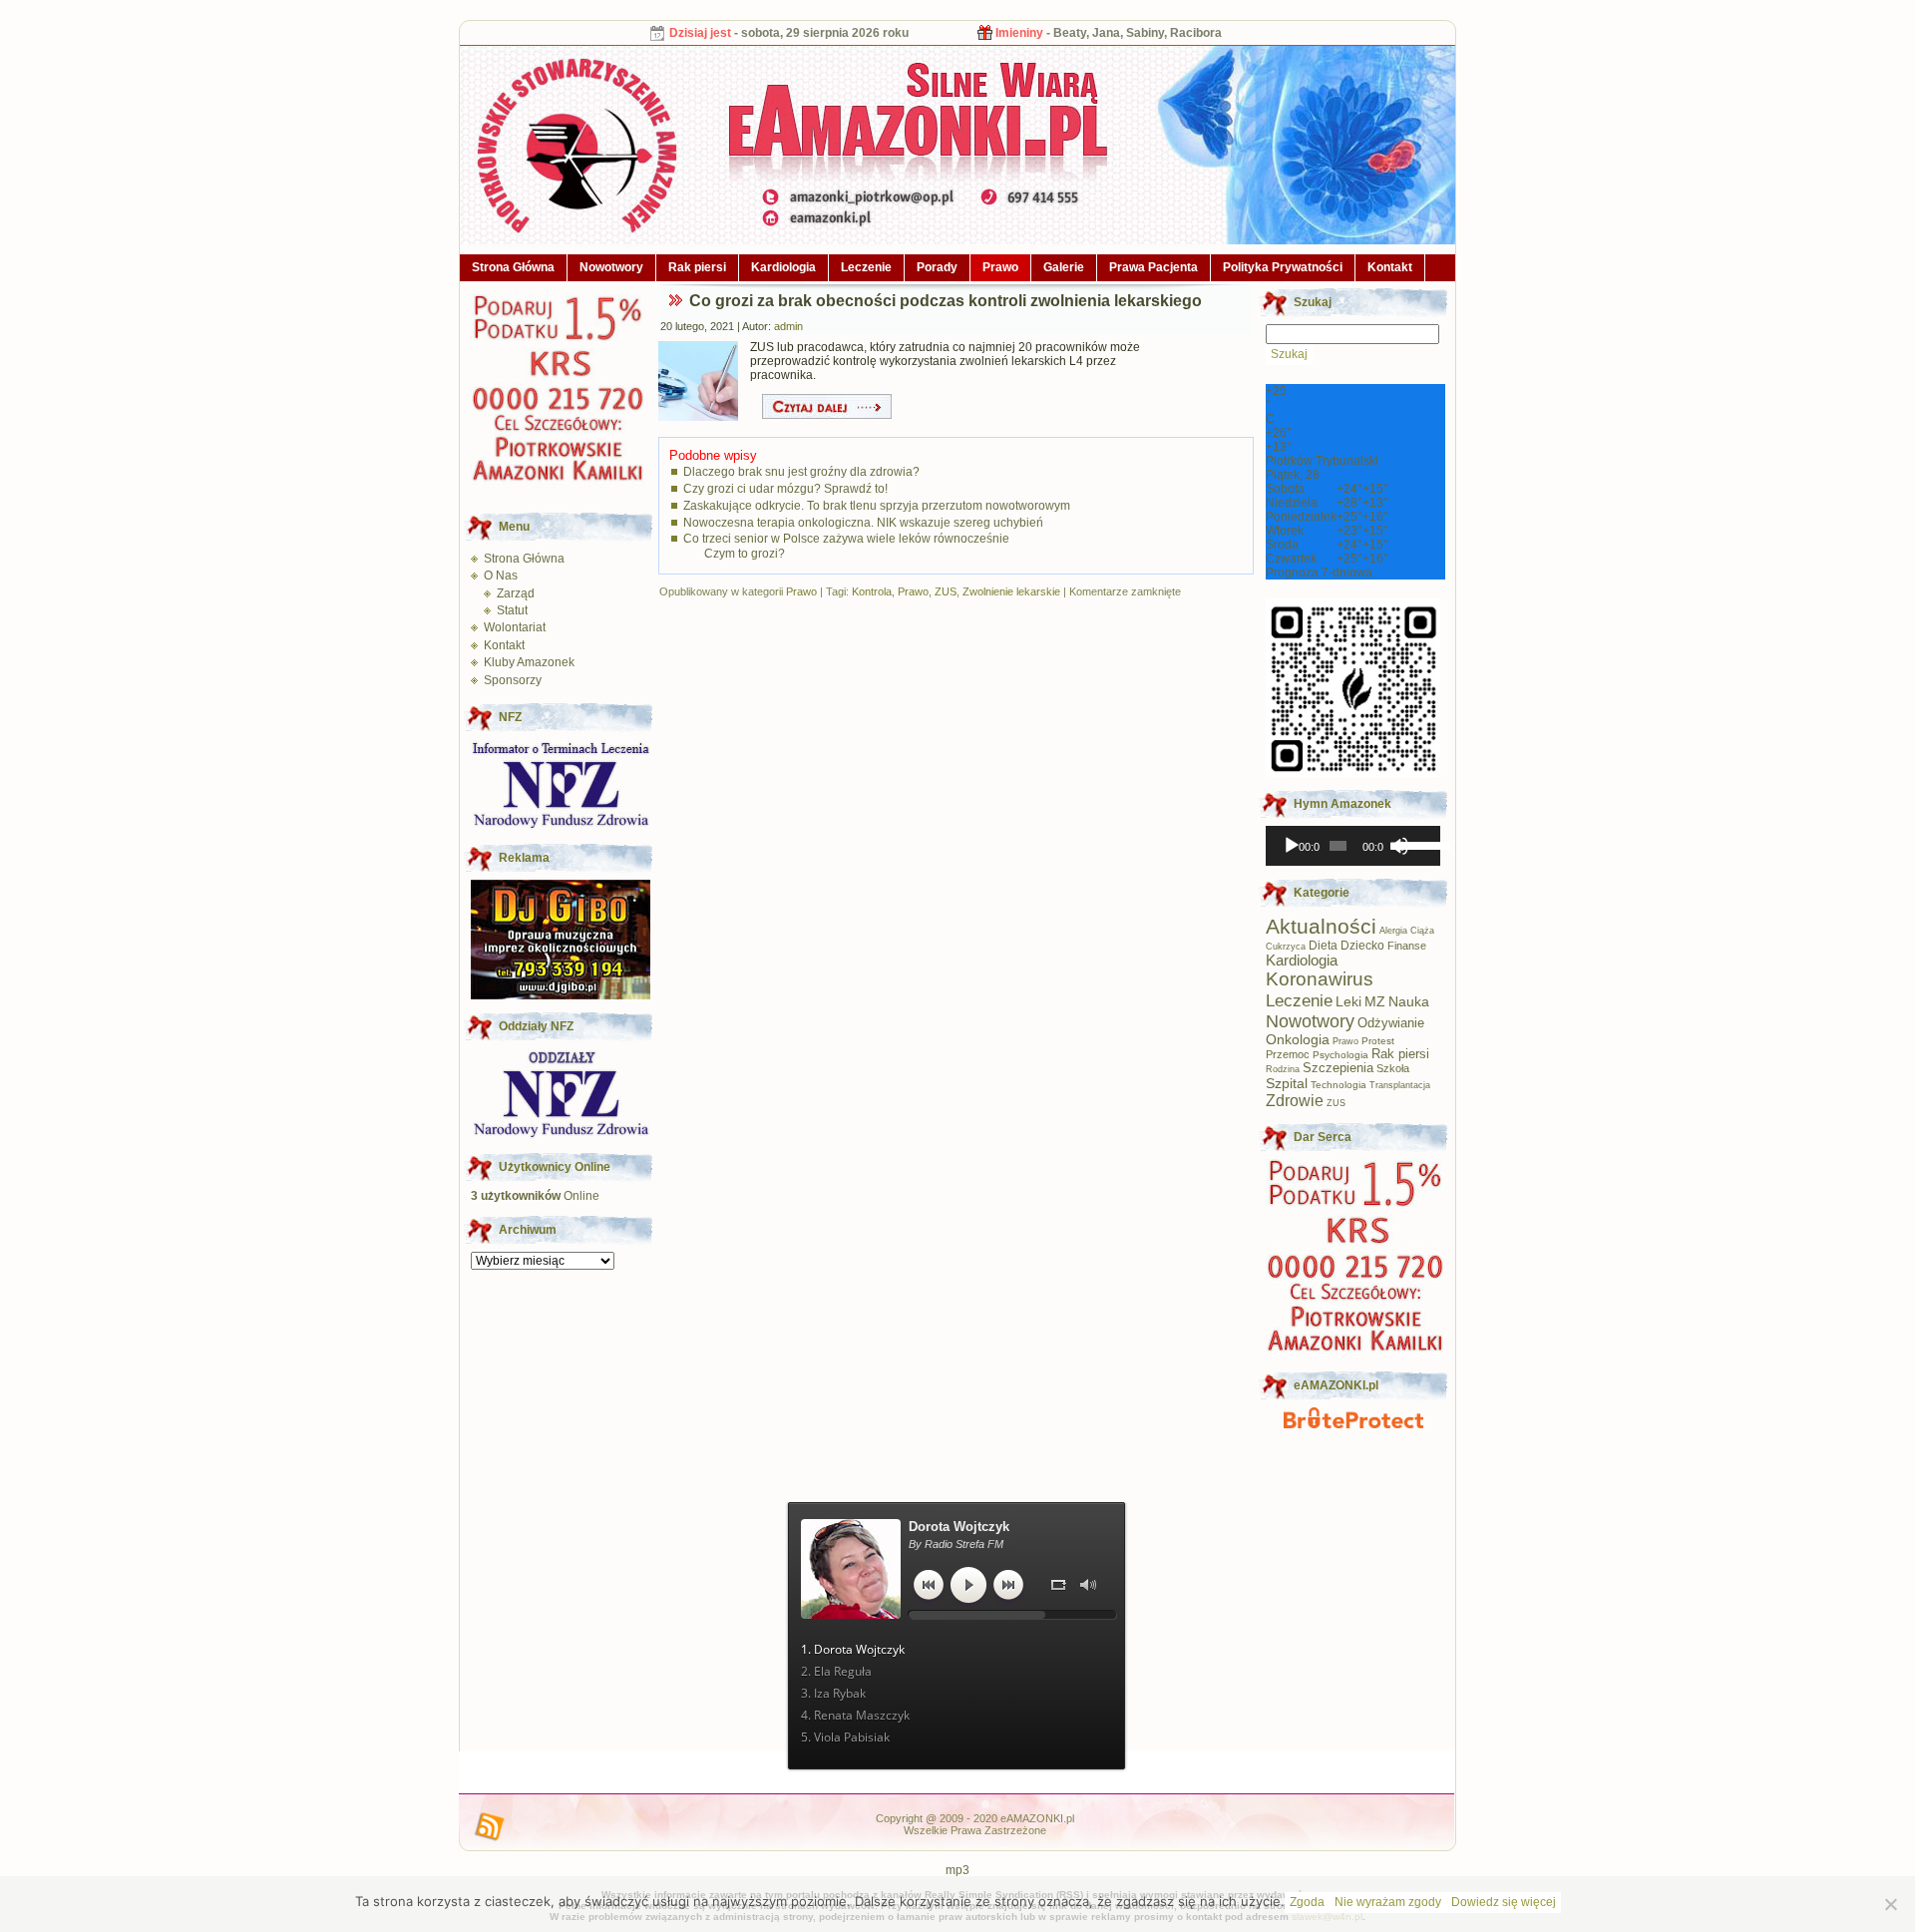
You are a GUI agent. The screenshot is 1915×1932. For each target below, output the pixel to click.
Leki (1348, 1002)
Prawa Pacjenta (1153, 267)
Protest (1378, 1041)
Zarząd (516, 593)
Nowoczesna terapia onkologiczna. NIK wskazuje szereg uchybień (863, 523)
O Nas (501, 576)
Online (535, 1196)
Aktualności (1321, 926)
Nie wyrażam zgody (1388, 1902)
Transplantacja (1400, 1085)
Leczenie (866, 267)
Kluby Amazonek (529, 662)
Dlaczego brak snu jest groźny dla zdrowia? (801, 472)
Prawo (1000, 267)
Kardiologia (783, 267)
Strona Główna (513, 267)
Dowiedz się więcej (1504, 1902)
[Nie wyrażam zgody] (1890, 1904)
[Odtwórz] (1292, 846)
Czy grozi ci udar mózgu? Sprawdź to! (785, 489)
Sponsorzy (513, 680)
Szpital (1287, 1083)
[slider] (1415, 844)
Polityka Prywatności (1283, 267)
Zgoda (1307, 1902)
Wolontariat (515, 627)
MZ (1375, 1002)
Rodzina (1283, 1069)
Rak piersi (697, 267)
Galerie (1064, 267)
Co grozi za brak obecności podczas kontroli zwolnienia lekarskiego (946, 301)
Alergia (1393, 931)
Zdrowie (1295, 1100)
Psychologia (1340, 1055)
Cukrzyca (1286, 947)
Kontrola (872, 591)
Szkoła (1393, 1068)
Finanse (1407, 946)
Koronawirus (1320, 979)
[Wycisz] (1399, 846)
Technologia (1339, 1085)
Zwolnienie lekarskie (1011, 591)
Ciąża (1422, 931)
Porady (937, 267)
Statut (512, 610)
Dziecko (1362, 946)
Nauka (1409, 1001)
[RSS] (490, 1827)
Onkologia (1298, 1040)
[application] (1353, 846)
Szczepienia (1338, 1068)
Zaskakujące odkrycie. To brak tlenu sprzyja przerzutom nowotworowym (877, 506)
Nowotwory (611, 267)
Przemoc (1288, 1054)
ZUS (946, 591)
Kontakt (1390, 267)
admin (788, 326)
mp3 (957, 1870)
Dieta (1323, 945)
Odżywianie (1391, 1023)
